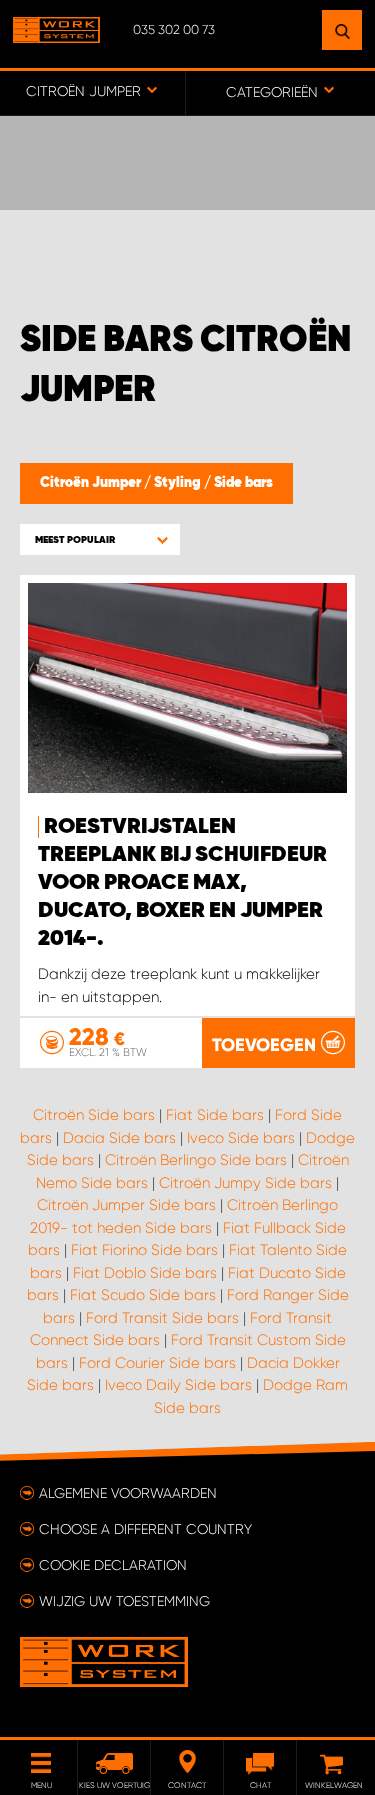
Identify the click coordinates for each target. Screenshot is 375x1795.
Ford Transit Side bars (162, 1318)
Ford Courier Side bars (157, 1363)
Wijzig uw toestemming (124, 1601)
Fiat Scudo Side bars (143, 1295)
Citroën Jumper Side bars (126, 1205)
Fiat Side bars (215, 1115)
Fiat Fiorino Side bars (144, 1250)
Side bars (243, 483)
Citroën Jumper (92, 483)
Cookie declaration (113, 1565)
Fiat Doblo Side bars (145, 1273)
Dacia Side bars (119, 1138)
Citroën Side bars (94, 1115)
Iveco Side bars (241, 1138)
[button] (100, 539)
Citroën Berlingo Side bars (196, 1160)
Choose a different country (145, 1529)
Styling (179, 483)
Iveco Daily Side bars (178, 1385)
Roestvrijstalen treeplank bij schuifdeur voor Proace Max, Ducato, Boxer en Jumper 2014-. (182, 883)
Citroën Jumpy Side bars (245, 1183)
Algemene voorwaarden (128, 1493)
